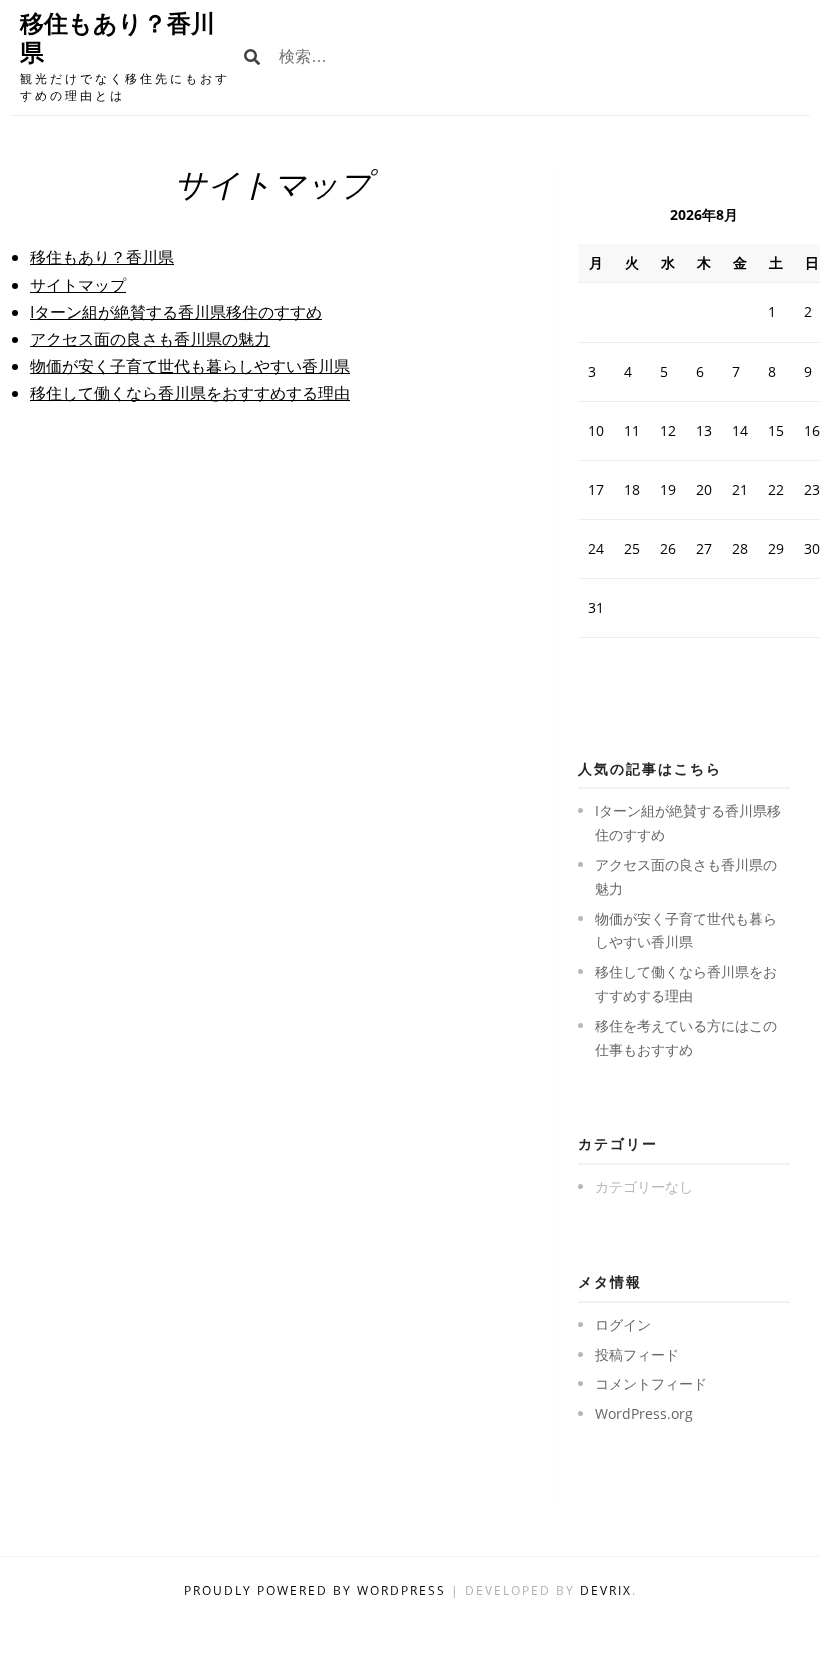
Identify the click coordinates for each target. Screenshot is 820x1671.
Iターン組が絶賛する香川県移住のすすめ (176, 312)
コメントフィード (651, 1383)
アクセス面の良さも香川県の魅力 (150, 339)
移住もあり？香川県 (102, 257)
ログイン (623, 1324)
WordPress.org (644, 1413)
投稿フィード (637, 1354)
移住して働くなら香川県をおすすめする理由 (190, 393)
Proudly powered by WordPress (317, 1590)
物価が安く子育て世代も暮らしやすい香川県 (190, 366)
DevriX (606, 1590)
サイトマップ (78, 285)
